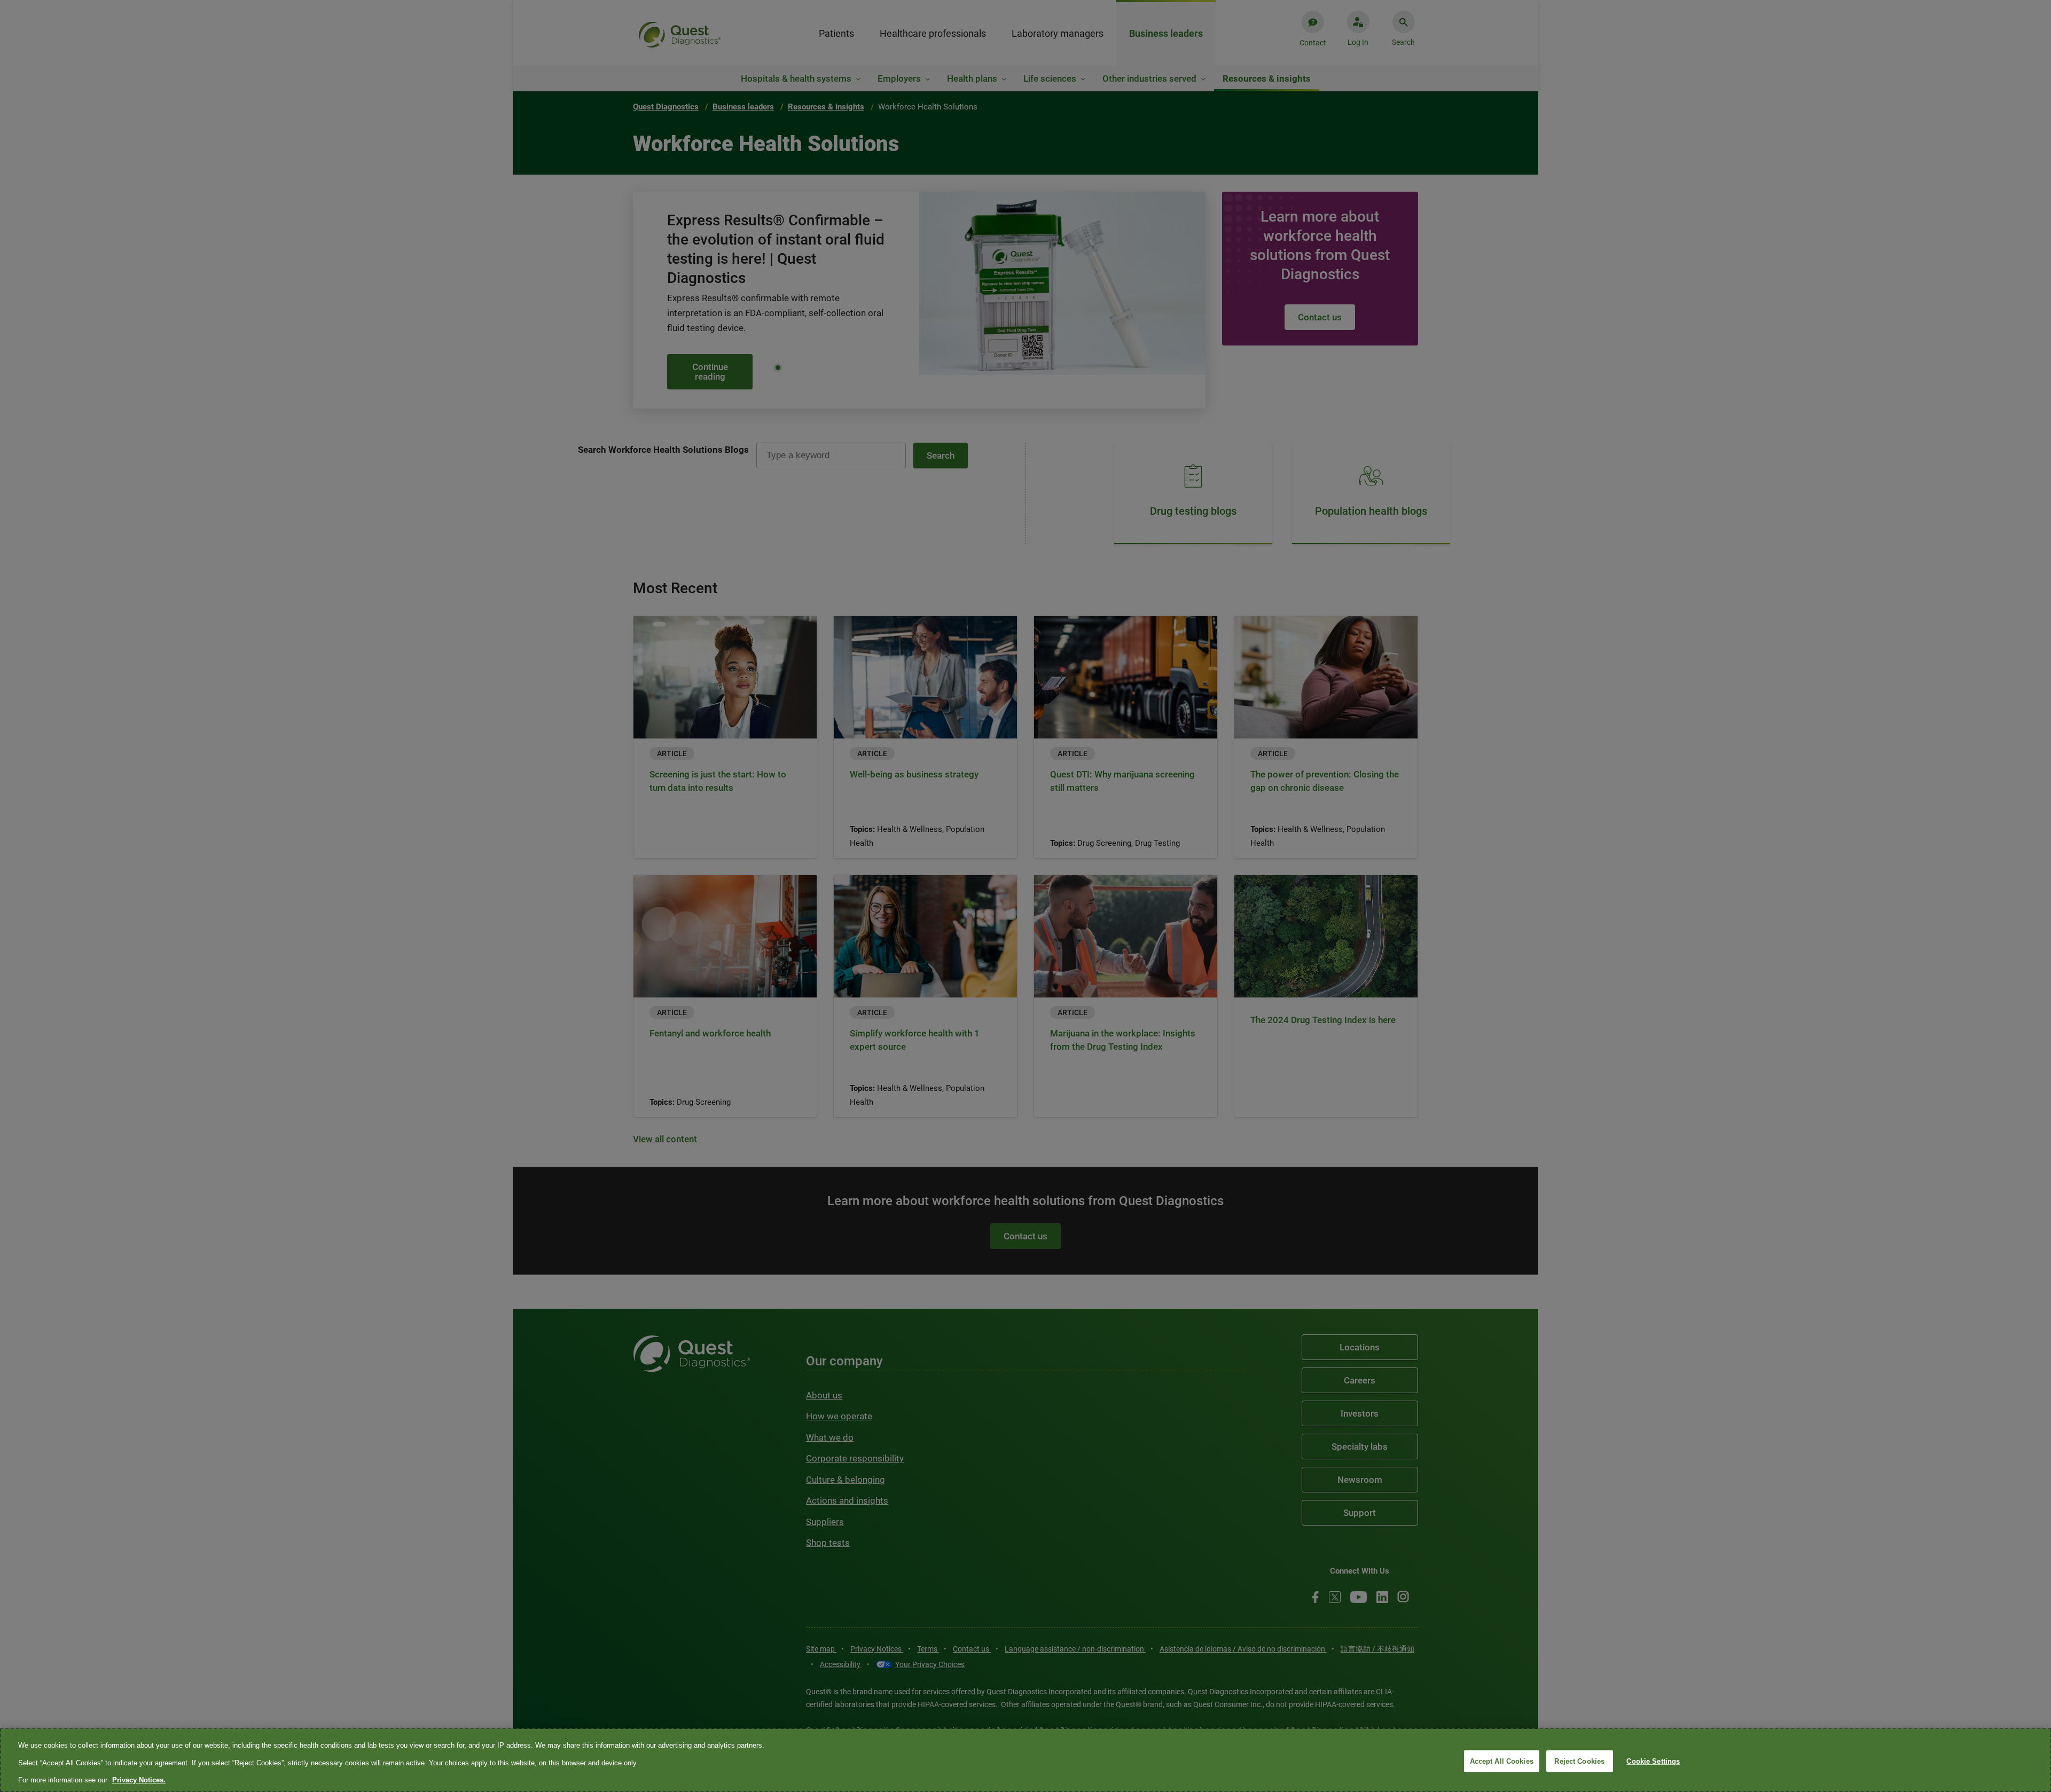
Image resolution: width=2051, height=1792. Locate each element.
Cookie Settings (1653, 1761)
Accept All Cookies (1502, 1761)
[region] (1025, 1760)
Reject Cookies (1579, 1761)
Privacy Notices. (139, 1780)
